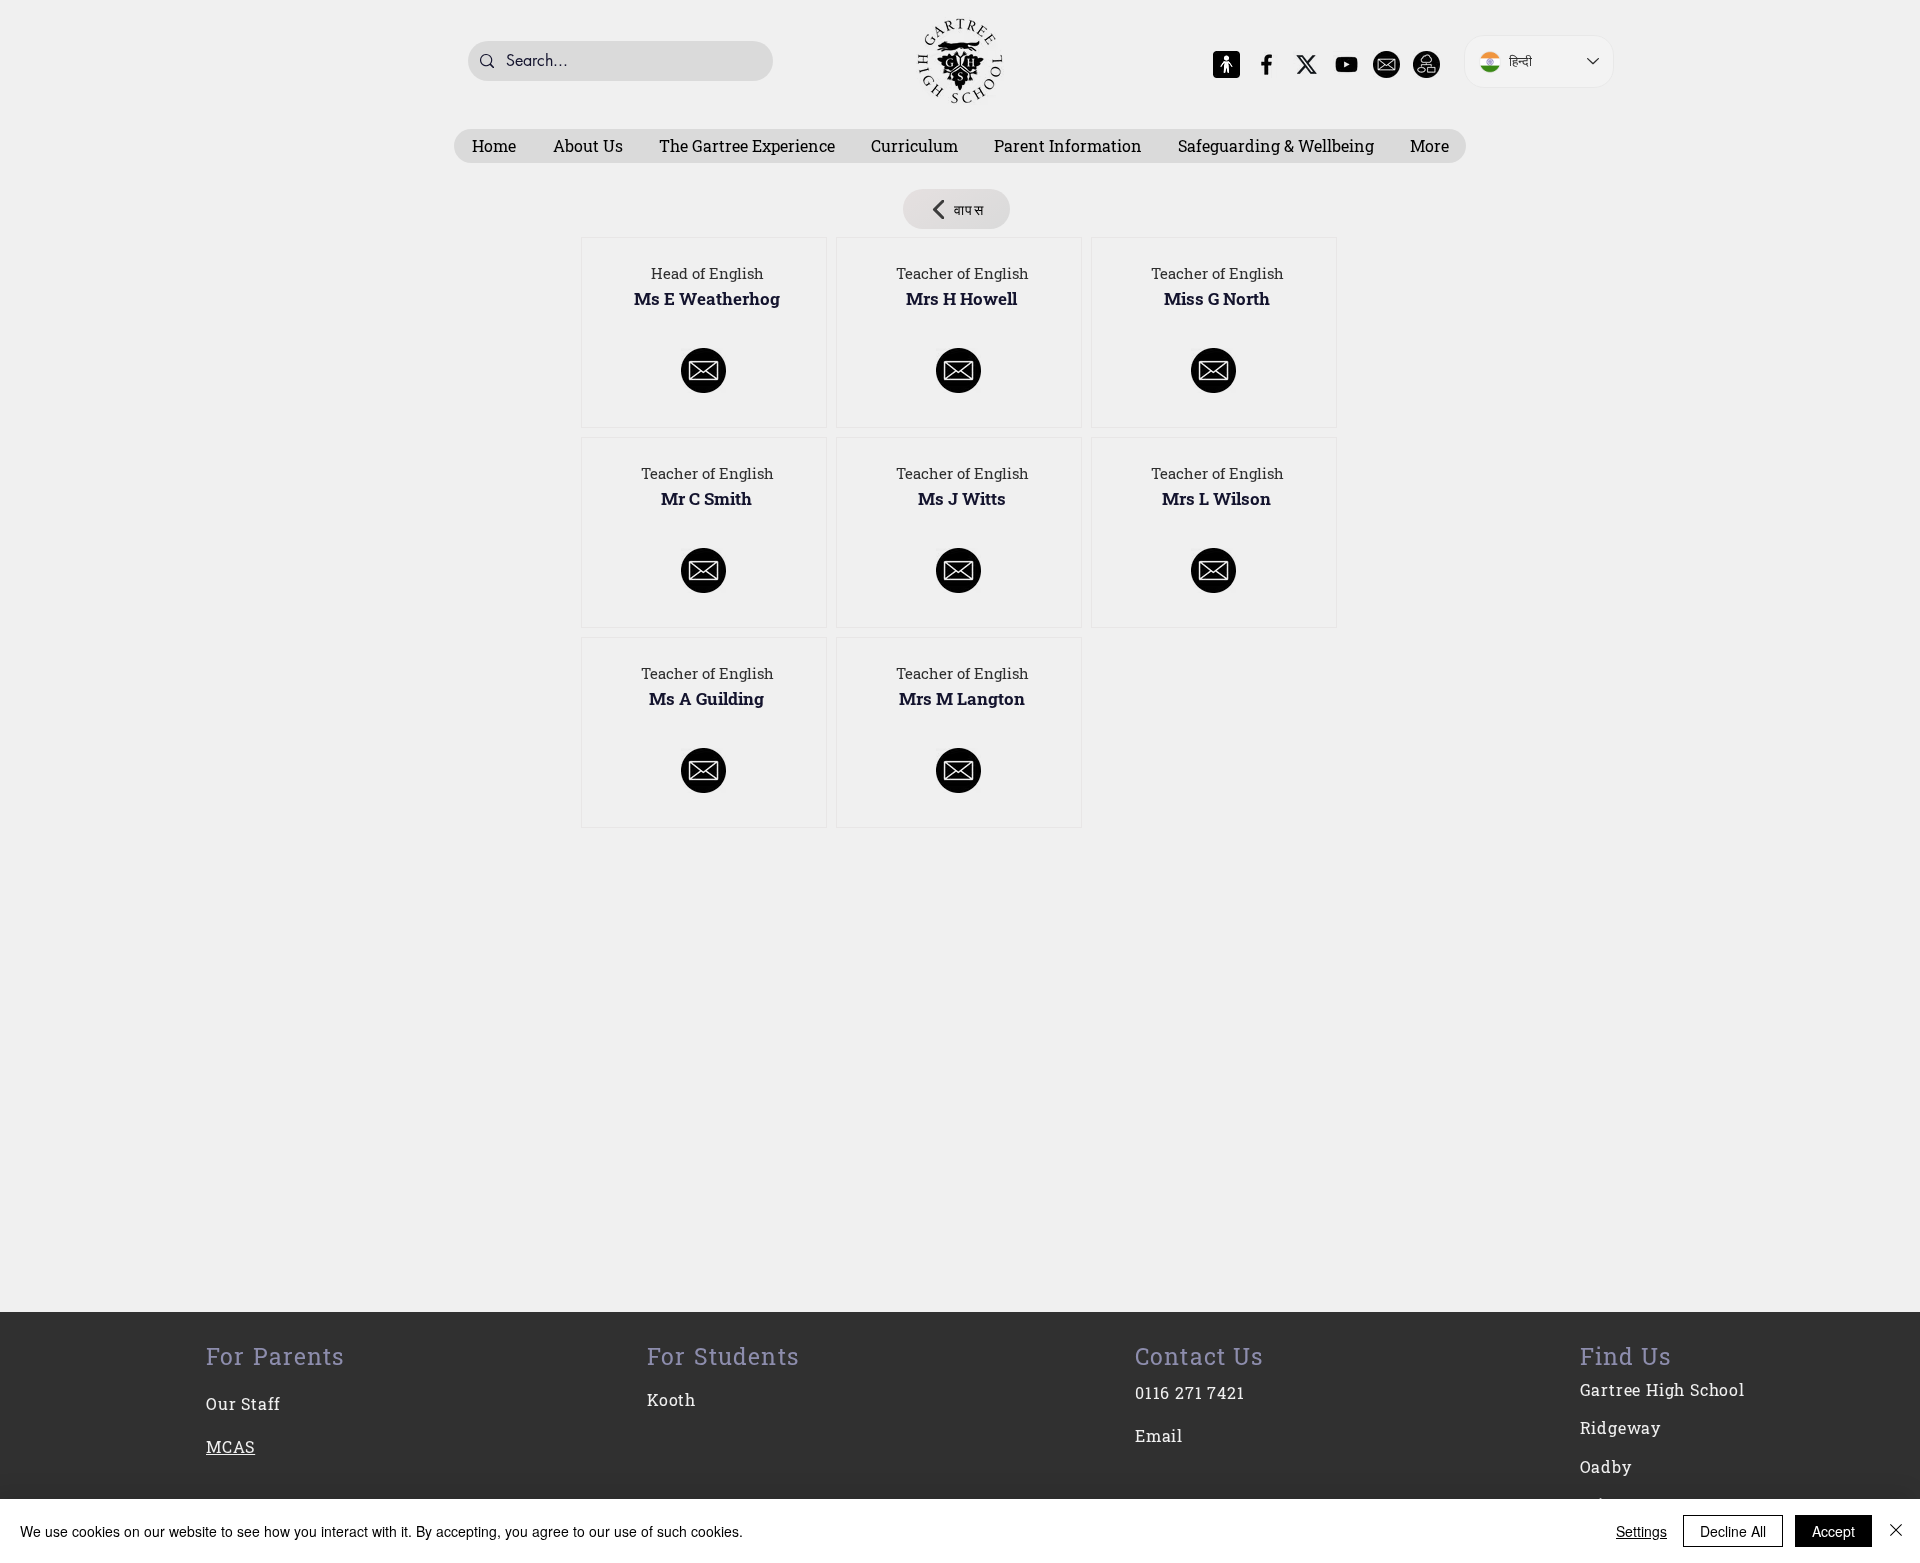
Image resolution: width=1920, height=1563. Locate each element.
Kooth (671, 1399)
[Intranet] (1426, 64)
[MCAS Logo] (1226, 64)
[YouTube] (1346, 64)
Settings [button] (1641, 1531)
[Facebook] (1266, 64)
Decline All (1733, 1531)
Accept (1833, 1531)
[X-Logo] (1306, 64)
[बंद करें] (1896, 1531)
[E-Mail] (1386, 64)
